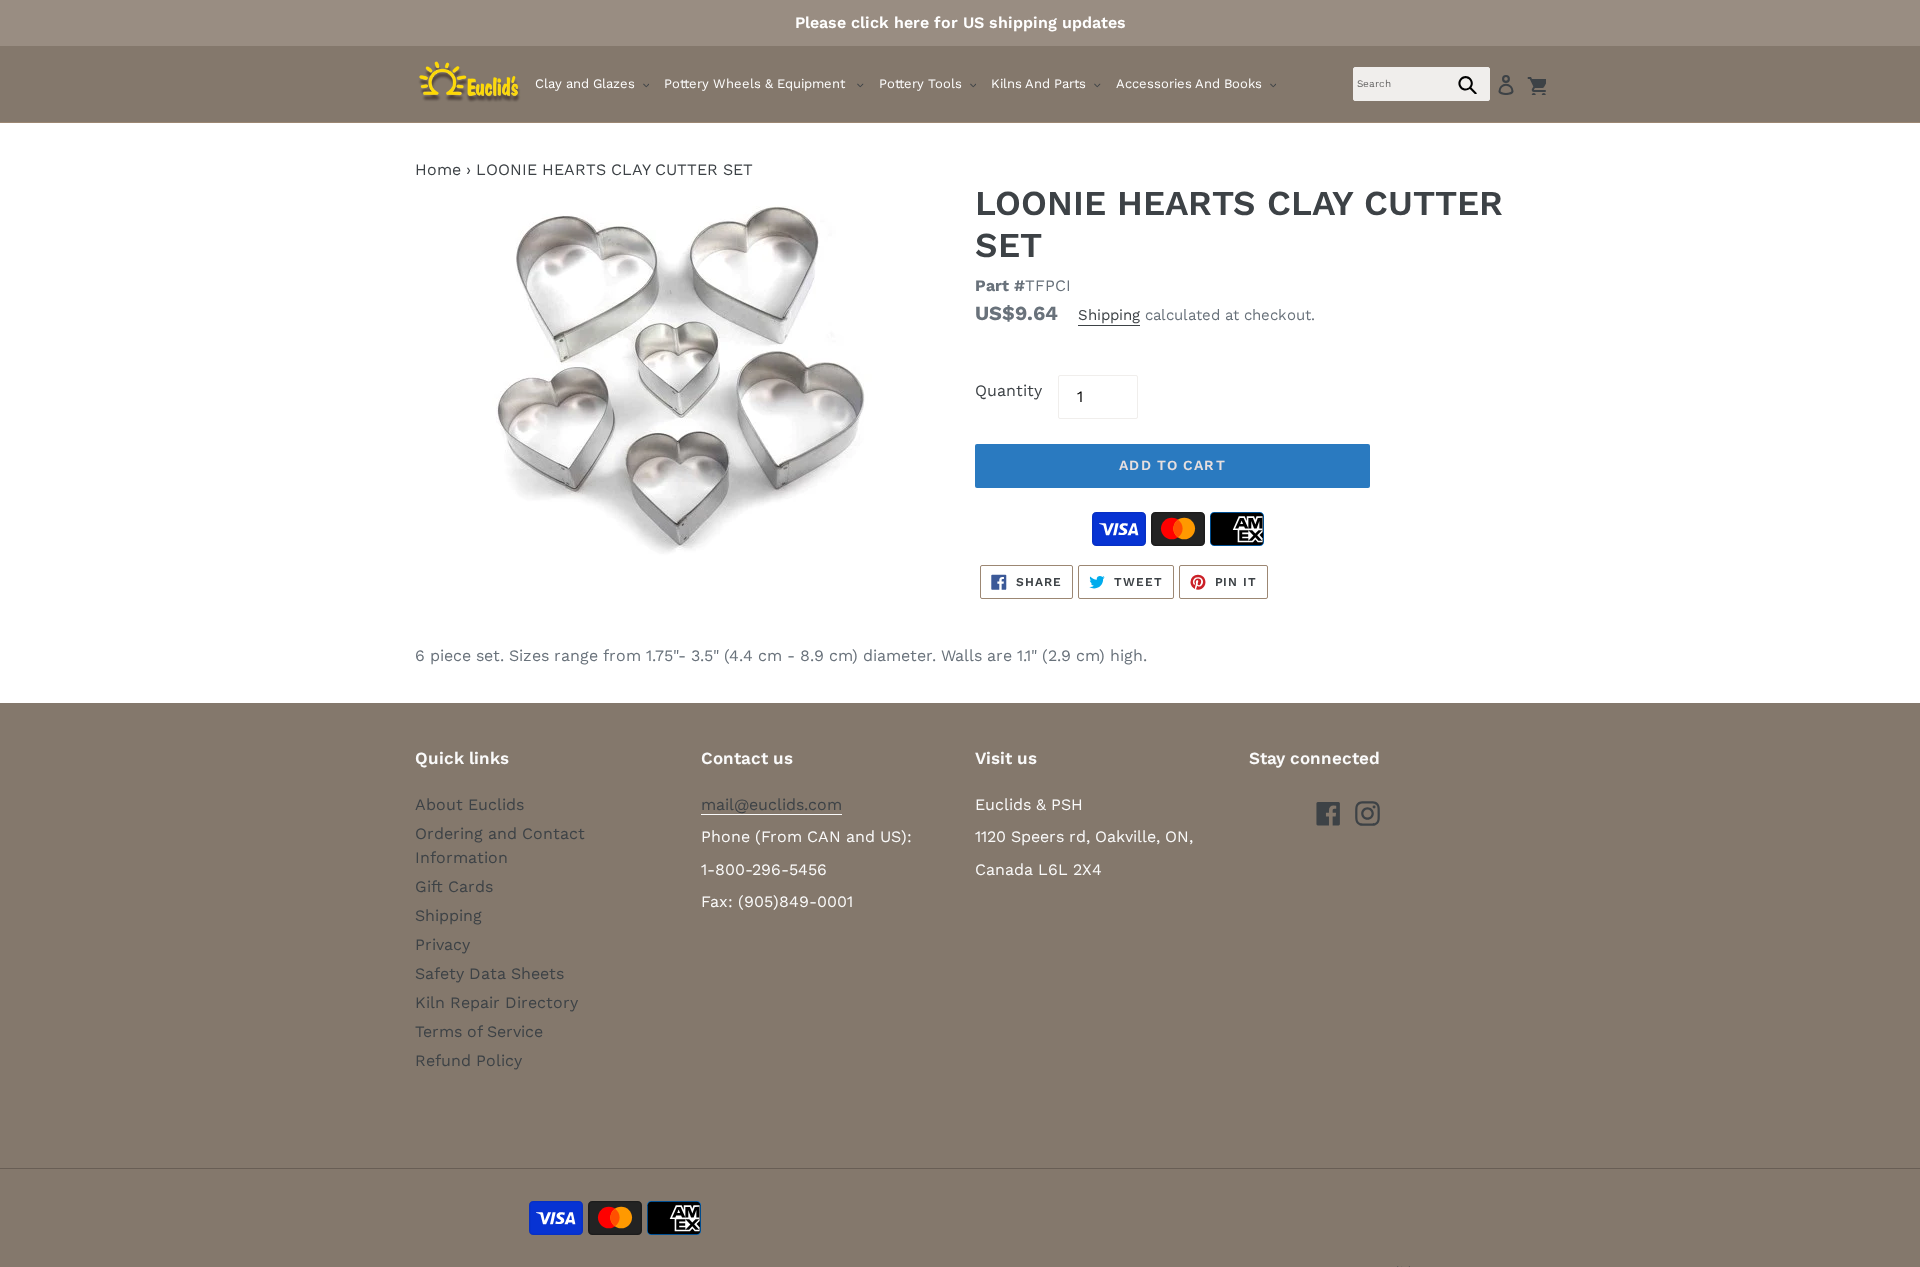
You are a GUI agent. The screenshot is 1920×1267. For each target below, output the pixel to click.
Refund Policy (468, 1060)
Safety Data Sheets (489, 973)
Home (438, 169)
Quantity (1008, 390)
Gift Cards (454, 886)
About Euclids (469, 804)
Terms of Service (479, 1031)
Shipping (1109, 315)
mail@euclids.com (771, 804)
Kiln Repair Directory (496, 1002)
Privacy (442, 944)
